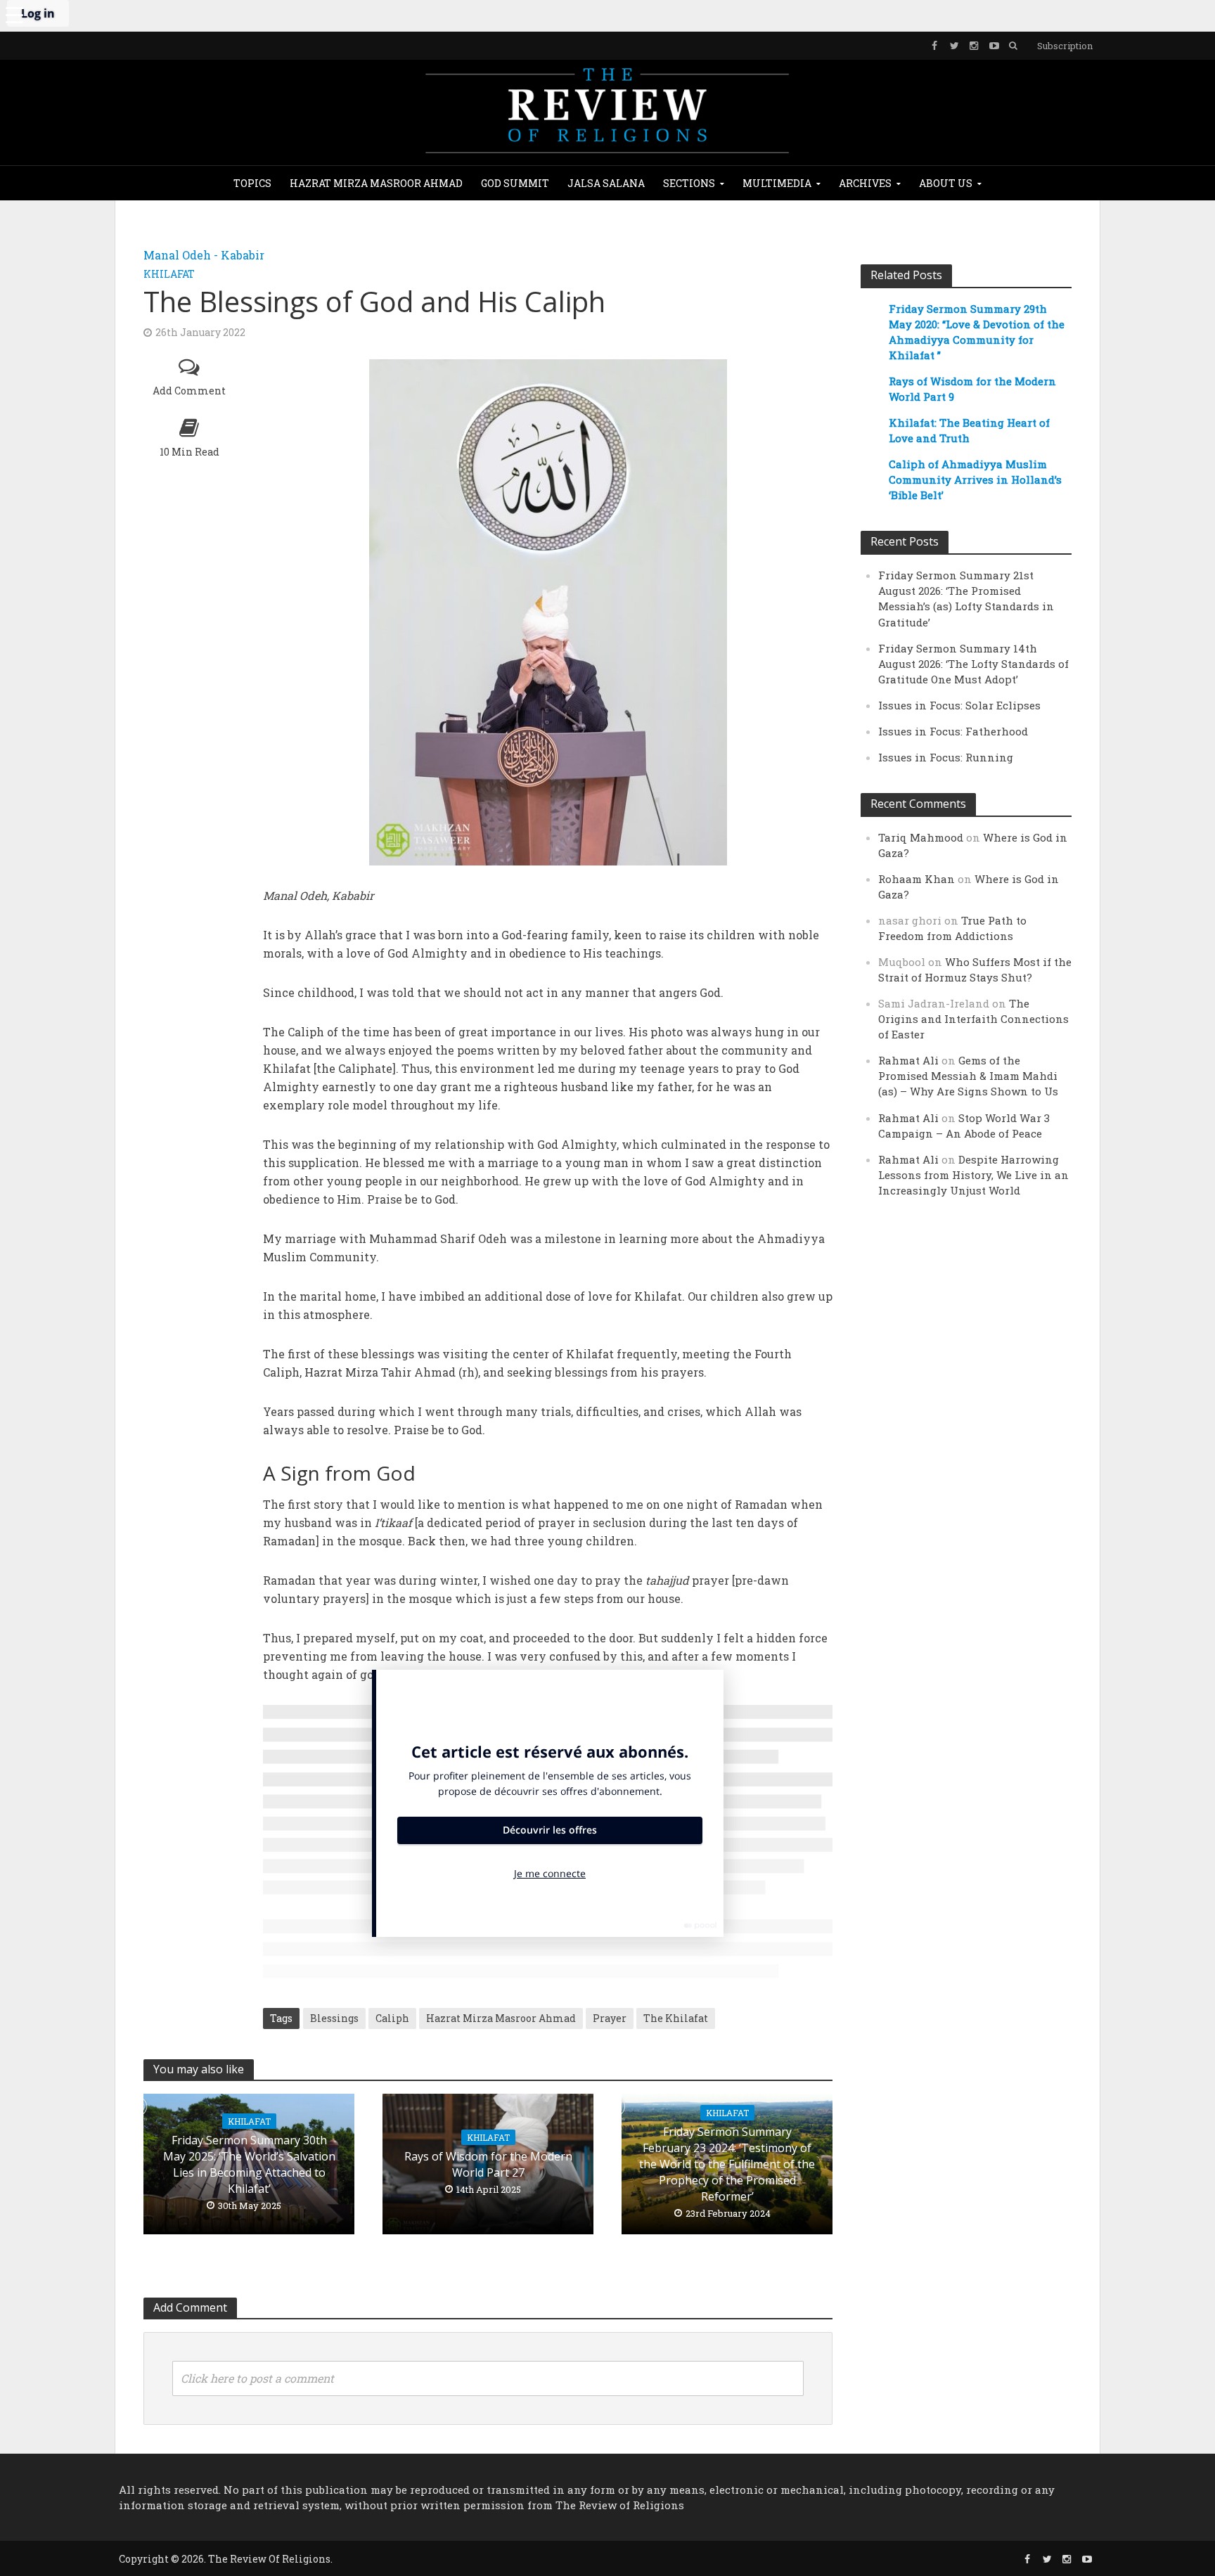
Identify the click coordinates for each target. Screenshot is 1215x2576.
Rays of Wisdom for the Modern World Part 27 (488, 2164)
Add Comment (189, 391)
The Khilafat (676, 2018)
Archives (865, 183)
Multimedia (777, 183)
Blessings (334, 2018)
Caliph (392, 2018)
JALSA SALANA (606, 183)
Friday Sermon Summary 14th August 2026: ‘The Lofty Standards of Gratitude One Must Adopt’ (973, 664)
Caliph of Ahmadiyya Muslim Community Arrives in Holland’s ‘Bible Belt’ (975, 479)
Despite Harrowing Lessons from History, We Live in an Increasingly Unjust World (973, 1175)
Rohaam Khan (917, 879)
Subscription (1065, 46)
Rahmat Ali (908, 1060)
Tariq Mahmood (921, 837)
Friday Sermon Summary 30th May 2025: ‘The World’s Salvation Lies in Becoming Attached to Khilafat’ (249, 2164)
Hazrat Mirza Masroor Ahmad (376, 183)
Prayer (610, 2018)
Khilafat (169, 274)
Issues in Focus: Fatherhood (953, 731)
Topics (252, 183)
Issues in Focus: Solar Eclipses (959, 705)
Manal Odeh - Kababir (204, 255)
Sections (689, 183)
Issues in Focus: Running (946, 757)
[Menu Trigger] (14, 14)
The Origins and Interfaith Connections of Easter (973, 1019)
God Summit (515, 183)
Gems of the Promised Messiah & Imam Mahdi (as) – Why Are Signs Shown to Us (968, 1076)
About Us (946, 183)
